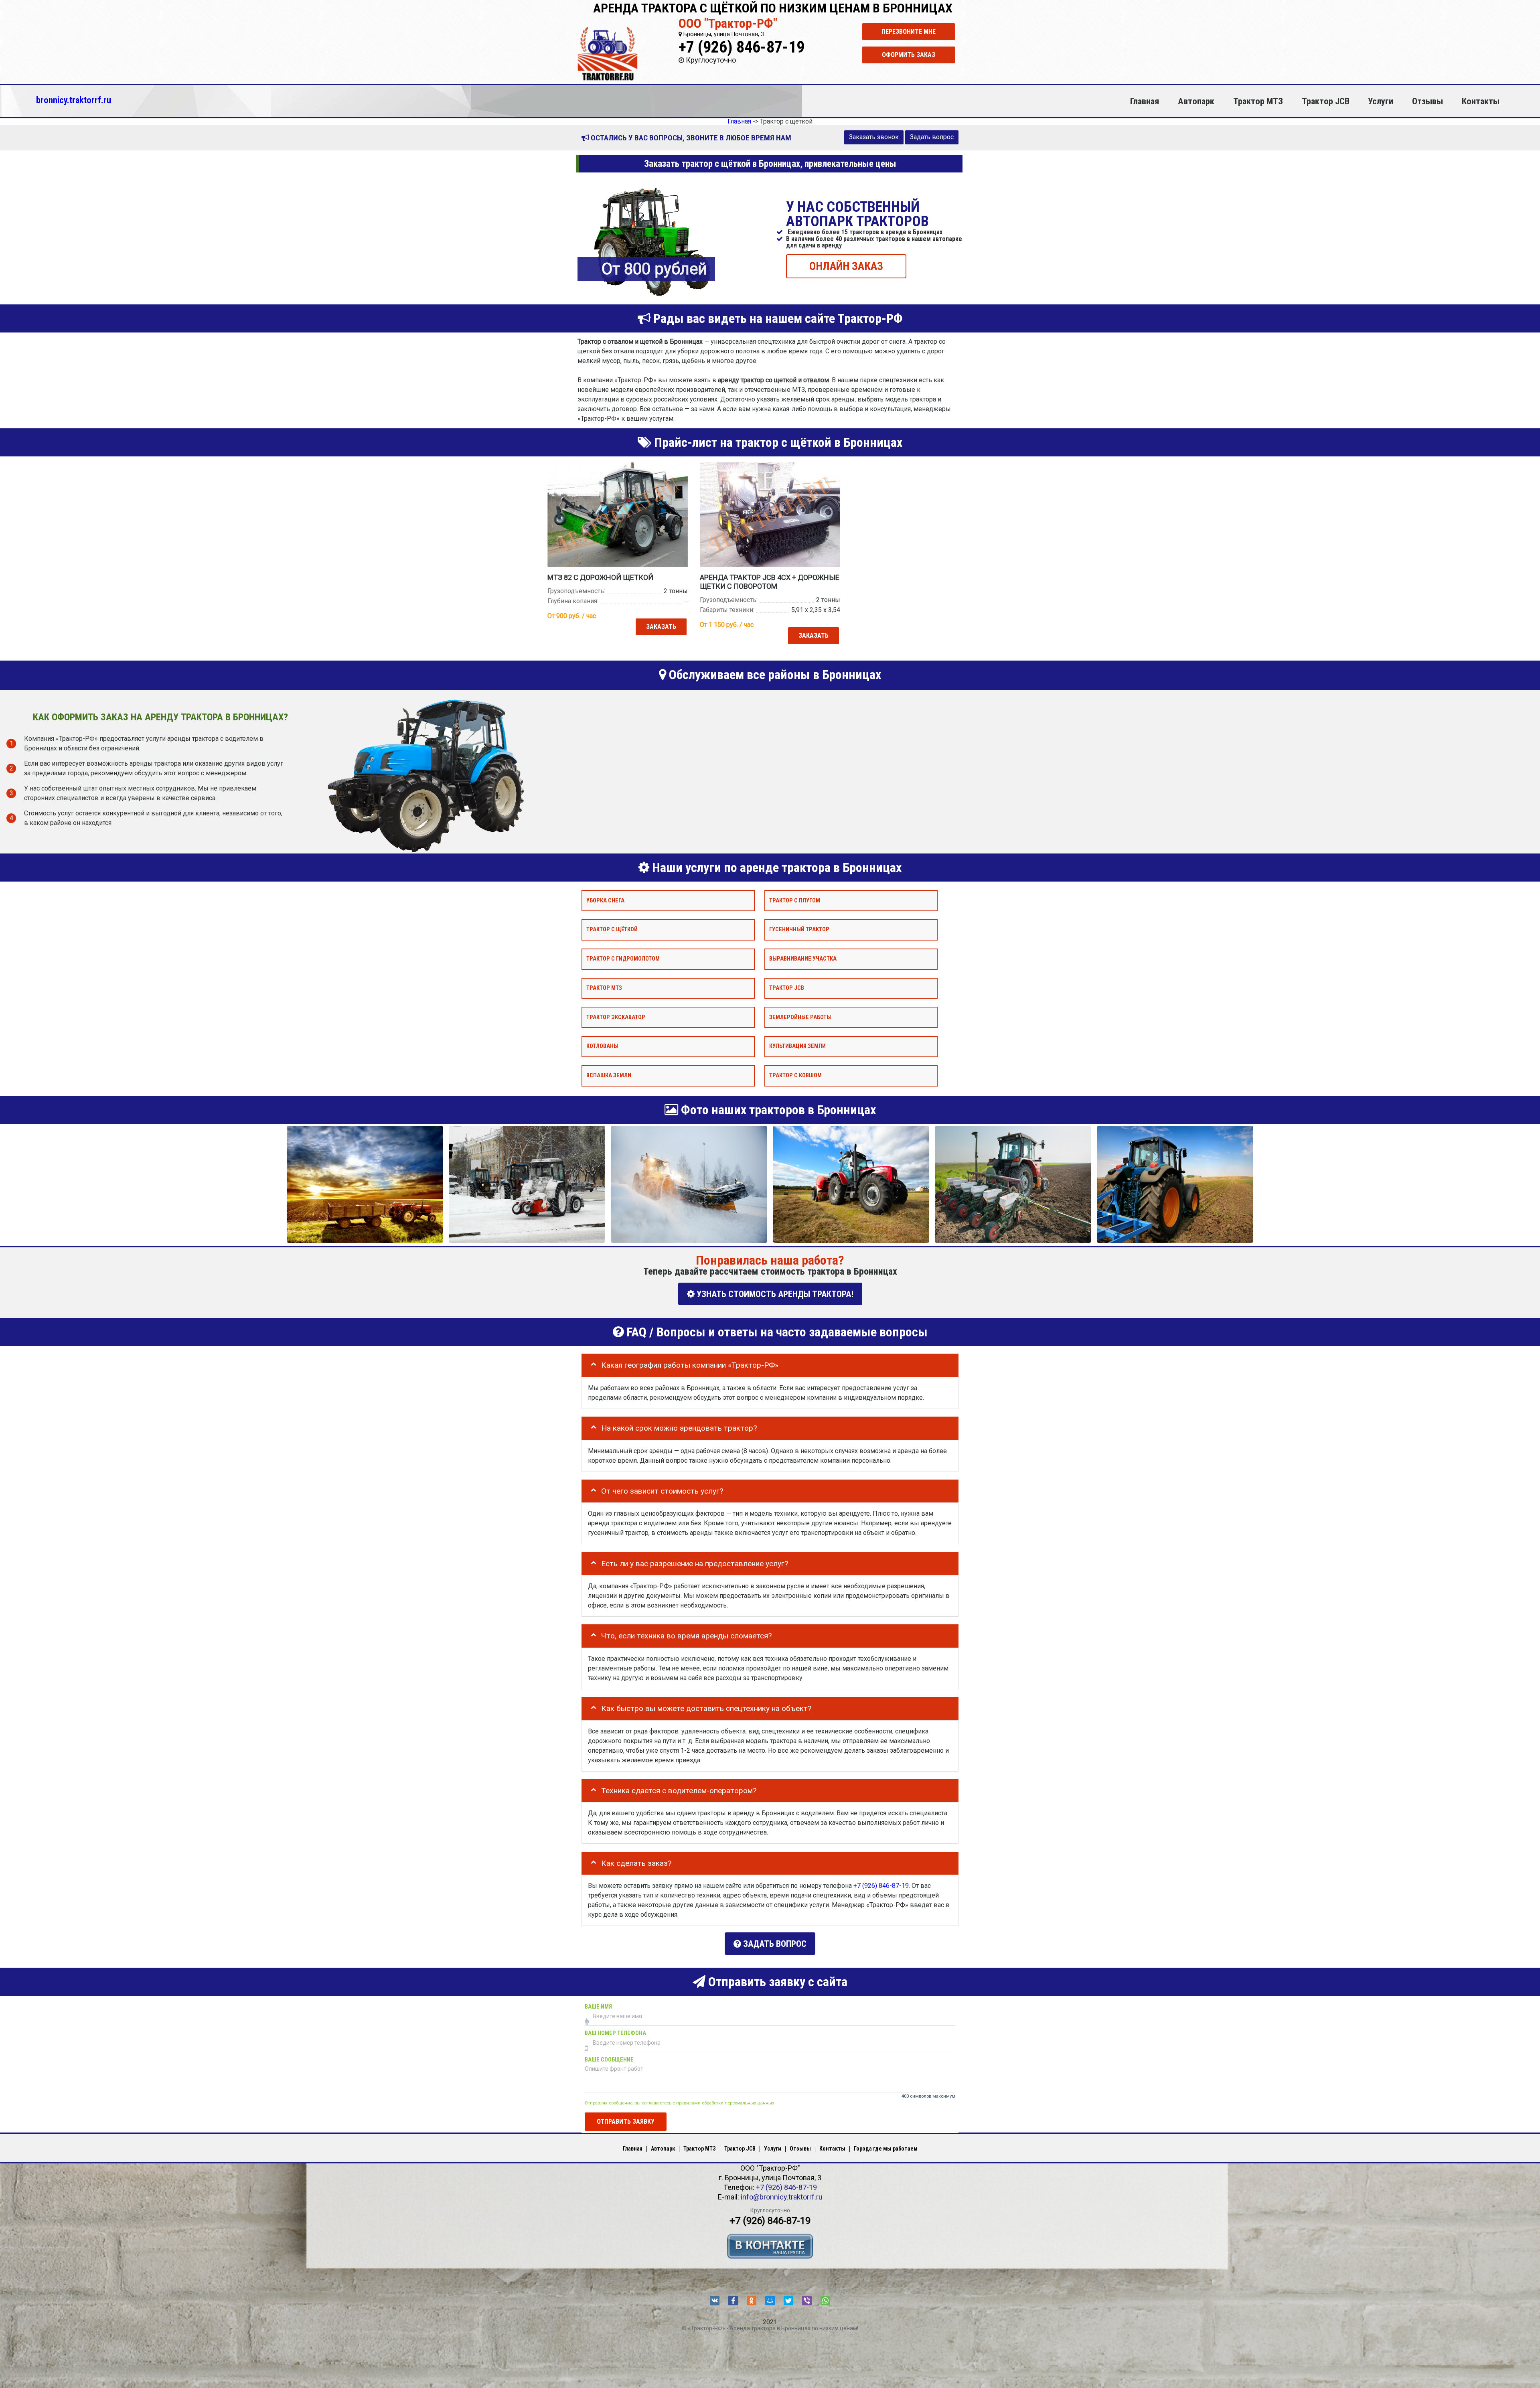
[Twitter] (788, 2301)
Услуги (1381, 101)
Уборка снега (605, 900)
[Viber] (807, 2301)
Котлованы (602, 1046)
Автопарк (1196, 101)
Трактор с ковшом (795, 1075)
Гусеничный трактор (799, 929)
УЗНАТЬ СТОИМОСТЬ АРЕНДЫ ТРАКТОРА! (774, 1294)
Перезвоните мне (909, 31)
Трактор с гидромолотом (623, 959)
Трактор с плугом (795, 900)
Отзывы (1428, 101)
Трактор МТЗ (1258, 101)
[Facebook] (733, 2301)
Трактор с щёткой (612, 929)
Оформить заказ (909, 55)
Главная (1145, 101)
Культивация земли (797, 1046)
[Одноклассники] (752, 2301)
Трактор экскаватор (616, 1017)
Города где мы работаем (886, 2149)
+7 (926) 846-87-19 (742, 47)
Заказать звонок (874, 137)
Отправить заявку (626, 2121)
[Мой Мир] (770, 2301)
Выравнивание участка (803, 959)
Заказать (661, 627)
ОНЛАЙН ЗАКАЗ (846, 266)
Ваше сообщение (609, 2060)
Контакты (1481, 101)
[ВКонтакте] (715, 2301)
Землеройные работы (800, 1017)
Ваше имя (598, 2007)
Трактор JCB (1326, 101)
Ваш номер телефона (615, 2033)
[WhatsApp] (825, 2301)
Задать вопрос (932, 137)
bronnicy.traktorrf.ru (74, 100)
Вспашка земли (609, 1075)
